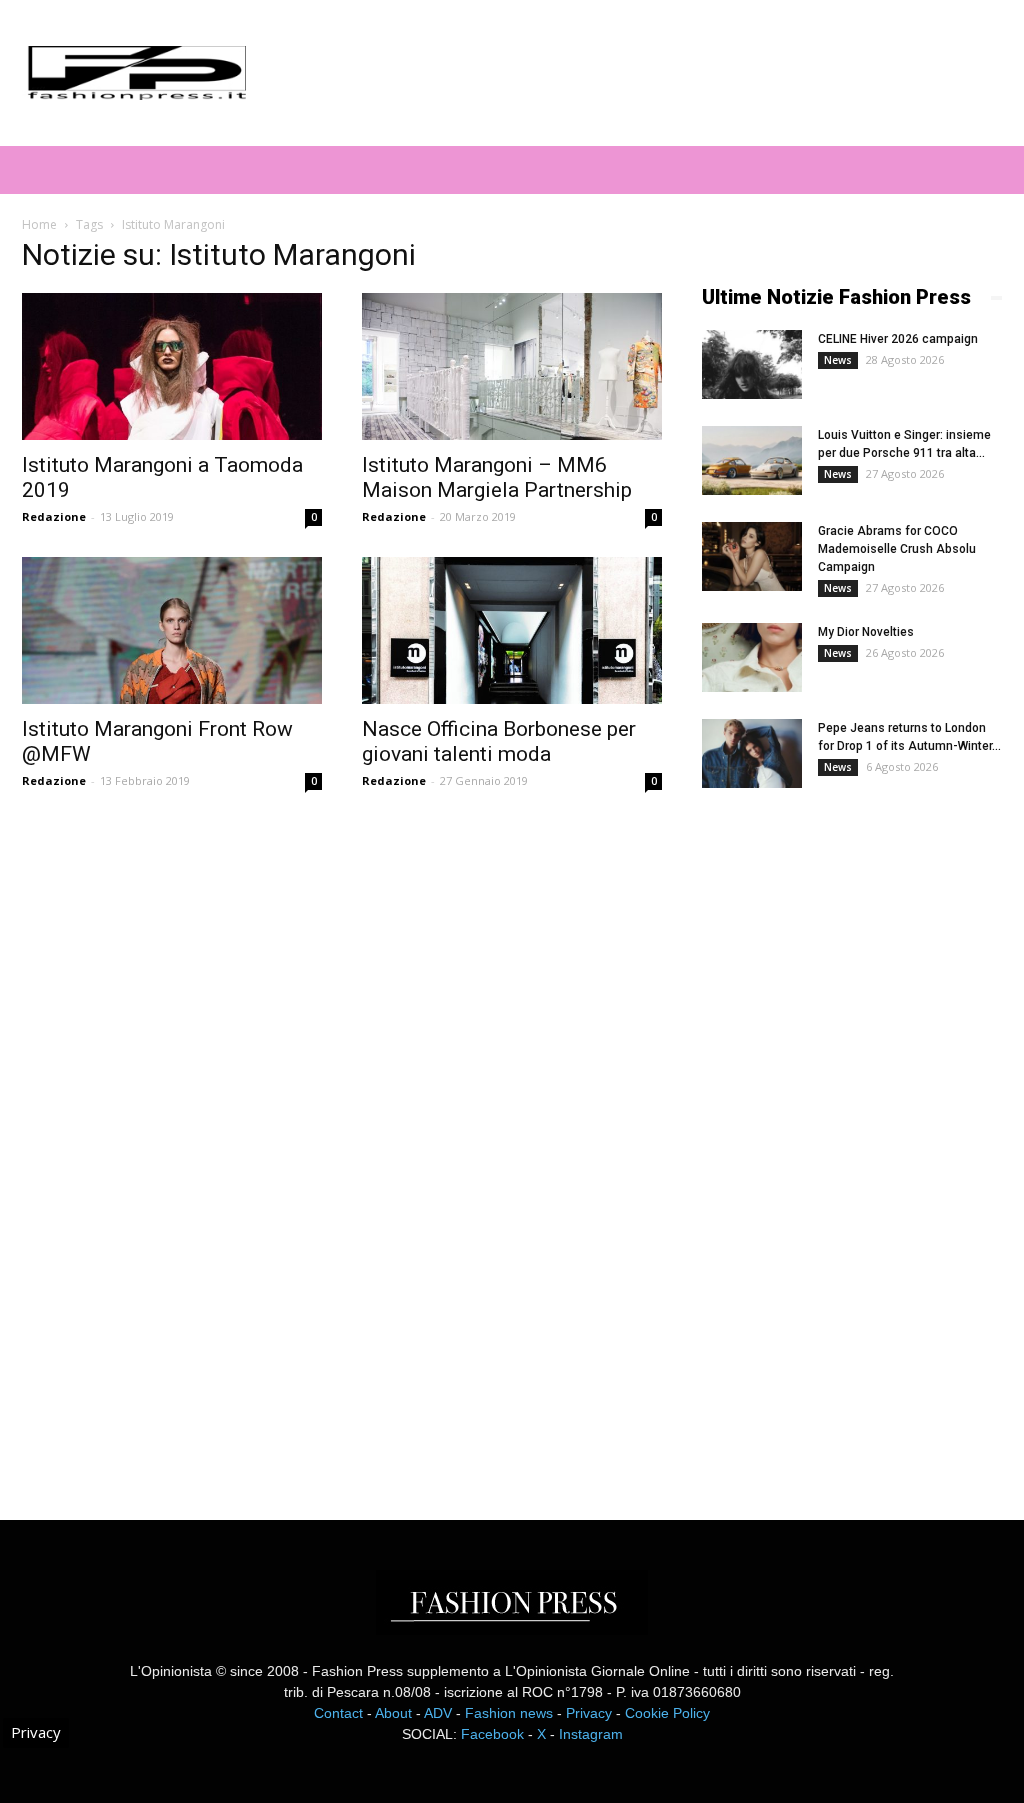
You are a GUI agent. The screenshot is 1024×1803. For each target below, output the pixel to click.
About (393, 1713)
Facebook (492, 1734)
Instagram (591, 1734)
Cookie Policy (667, 1713)
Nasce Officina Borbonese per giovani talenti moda (499, 741)
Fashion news (509, 1713)
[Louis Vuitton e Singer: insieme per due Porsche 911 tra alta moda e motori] (752, 460)
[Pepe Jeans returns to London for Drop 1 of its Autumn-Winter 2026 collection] (752, 753)
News (838, 360)
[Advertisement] (852, 1137)
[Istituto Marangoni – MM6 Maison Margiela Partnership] (512, 366)
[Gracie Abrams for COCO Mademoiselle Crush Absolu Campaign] (752, 556)
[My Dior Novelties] (752, 657)
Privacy (589, 1713)
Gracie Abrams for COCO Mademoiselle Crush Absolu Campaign (897, 549)
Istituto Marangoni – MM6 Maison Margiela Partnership (497, 477)
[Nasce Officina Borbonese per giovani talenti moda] (512, 630)
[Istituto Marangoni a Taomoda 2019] (172, 366)
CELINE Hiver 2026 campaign (898, 339)
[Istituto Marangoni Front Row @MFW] (172, 630)
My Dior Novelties (866, 632)
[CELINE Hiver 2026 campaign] (752, 364)
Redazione (54, 516)
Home (39, 224)
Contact (338, 1713)
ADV (438, 1713)
